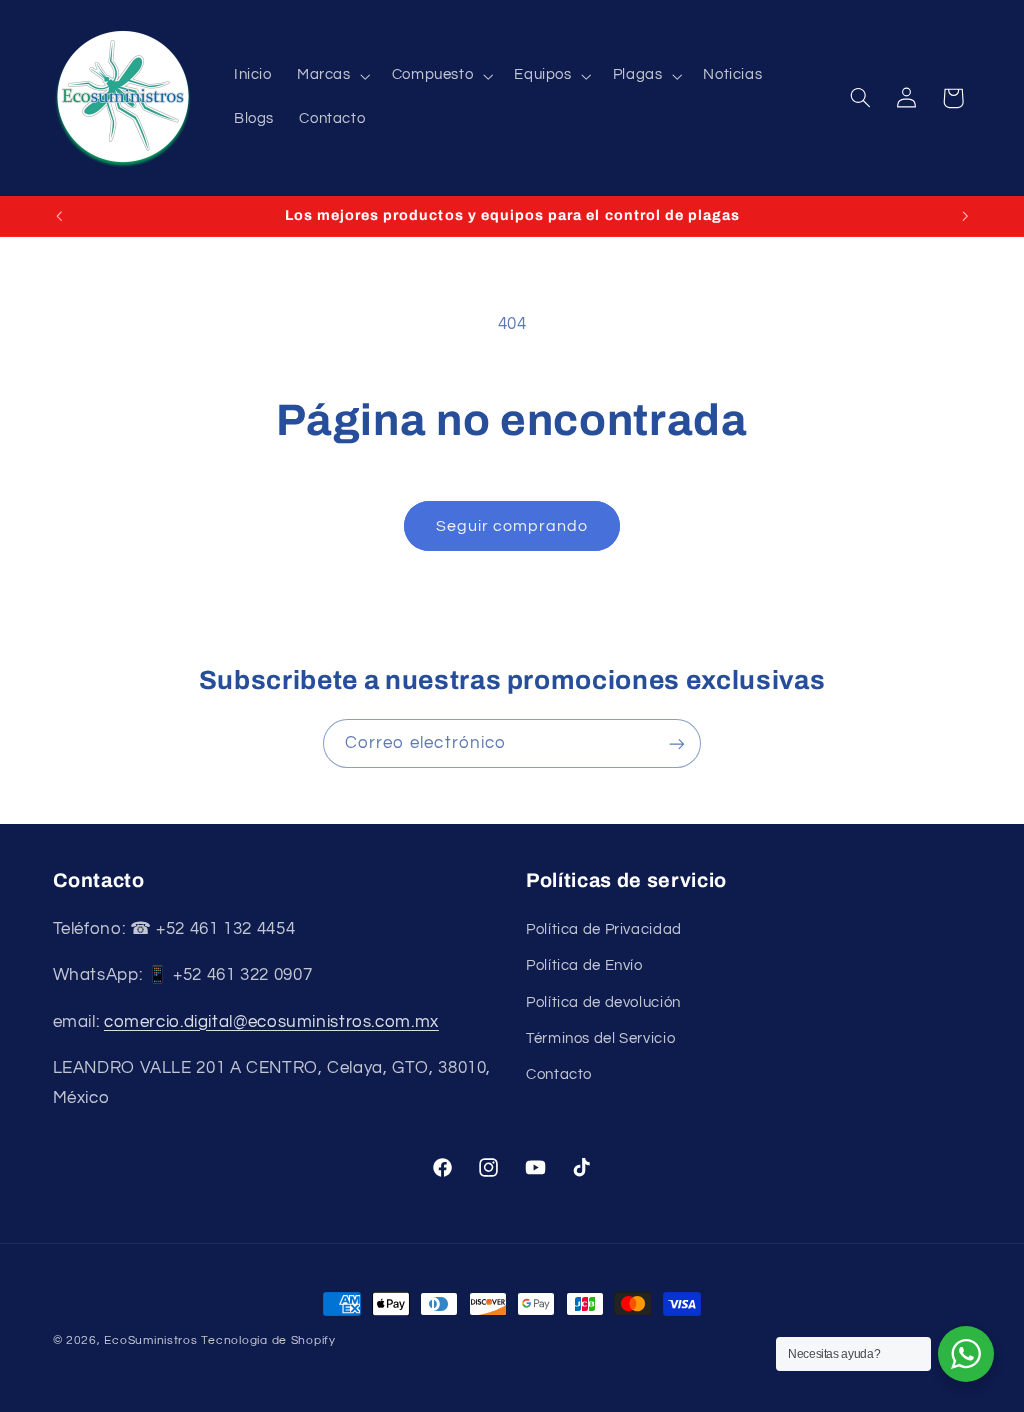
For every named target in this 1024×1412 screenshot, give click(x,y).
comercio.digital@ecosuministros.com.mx (271, 1022)
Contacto (559, 1074)
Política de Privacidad (604, 929)
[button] (331, 76)
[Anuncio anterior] (59, 216)
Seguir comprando (512, 526)
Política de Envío (584, 965)
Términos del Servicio (600, 1038)
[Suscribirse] (677, 743)
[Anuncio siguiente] (965, 216)
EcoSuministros (150, 1340)
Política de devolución (603, 1002)
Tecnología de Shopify (268, 1340)
